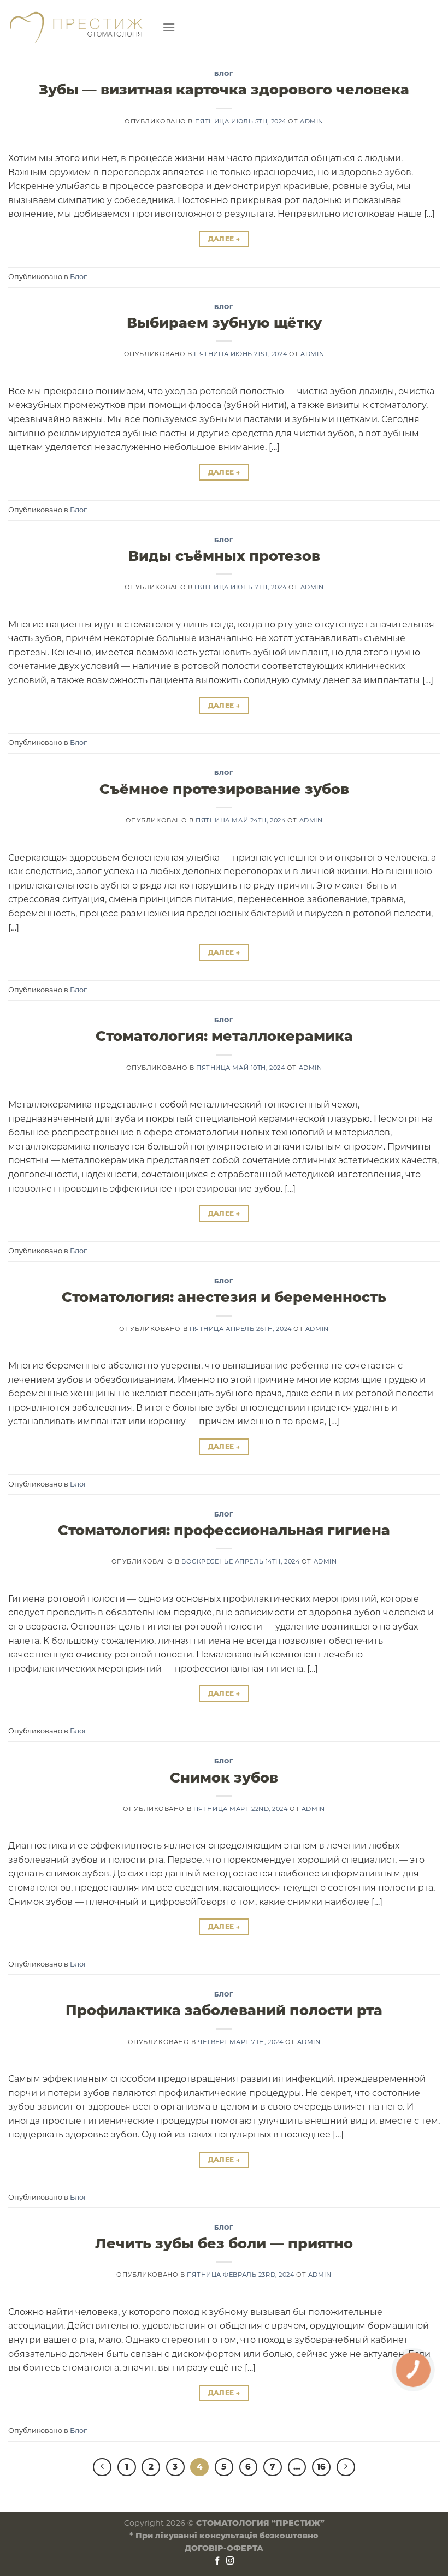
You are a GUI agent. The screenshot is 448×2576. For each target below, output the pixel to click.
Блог (224, 74)
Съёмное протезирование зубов (224, 789)
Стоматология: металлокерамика (224, 1036)
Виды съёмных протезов (224, 556)
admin (312, 121)
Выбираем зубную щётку (224, 322)
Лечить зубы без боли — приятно (224, 2243)
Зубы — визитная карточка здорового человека (224, 89)
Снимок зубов (224, 1777)
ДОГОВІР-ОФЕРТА (224, 2548)
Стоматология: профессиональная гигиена (224, 1530)
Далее (224, 239)
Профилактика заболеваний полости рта (224, 2010)
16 (321, 2467)
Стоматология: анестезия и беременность (224, 1297)
